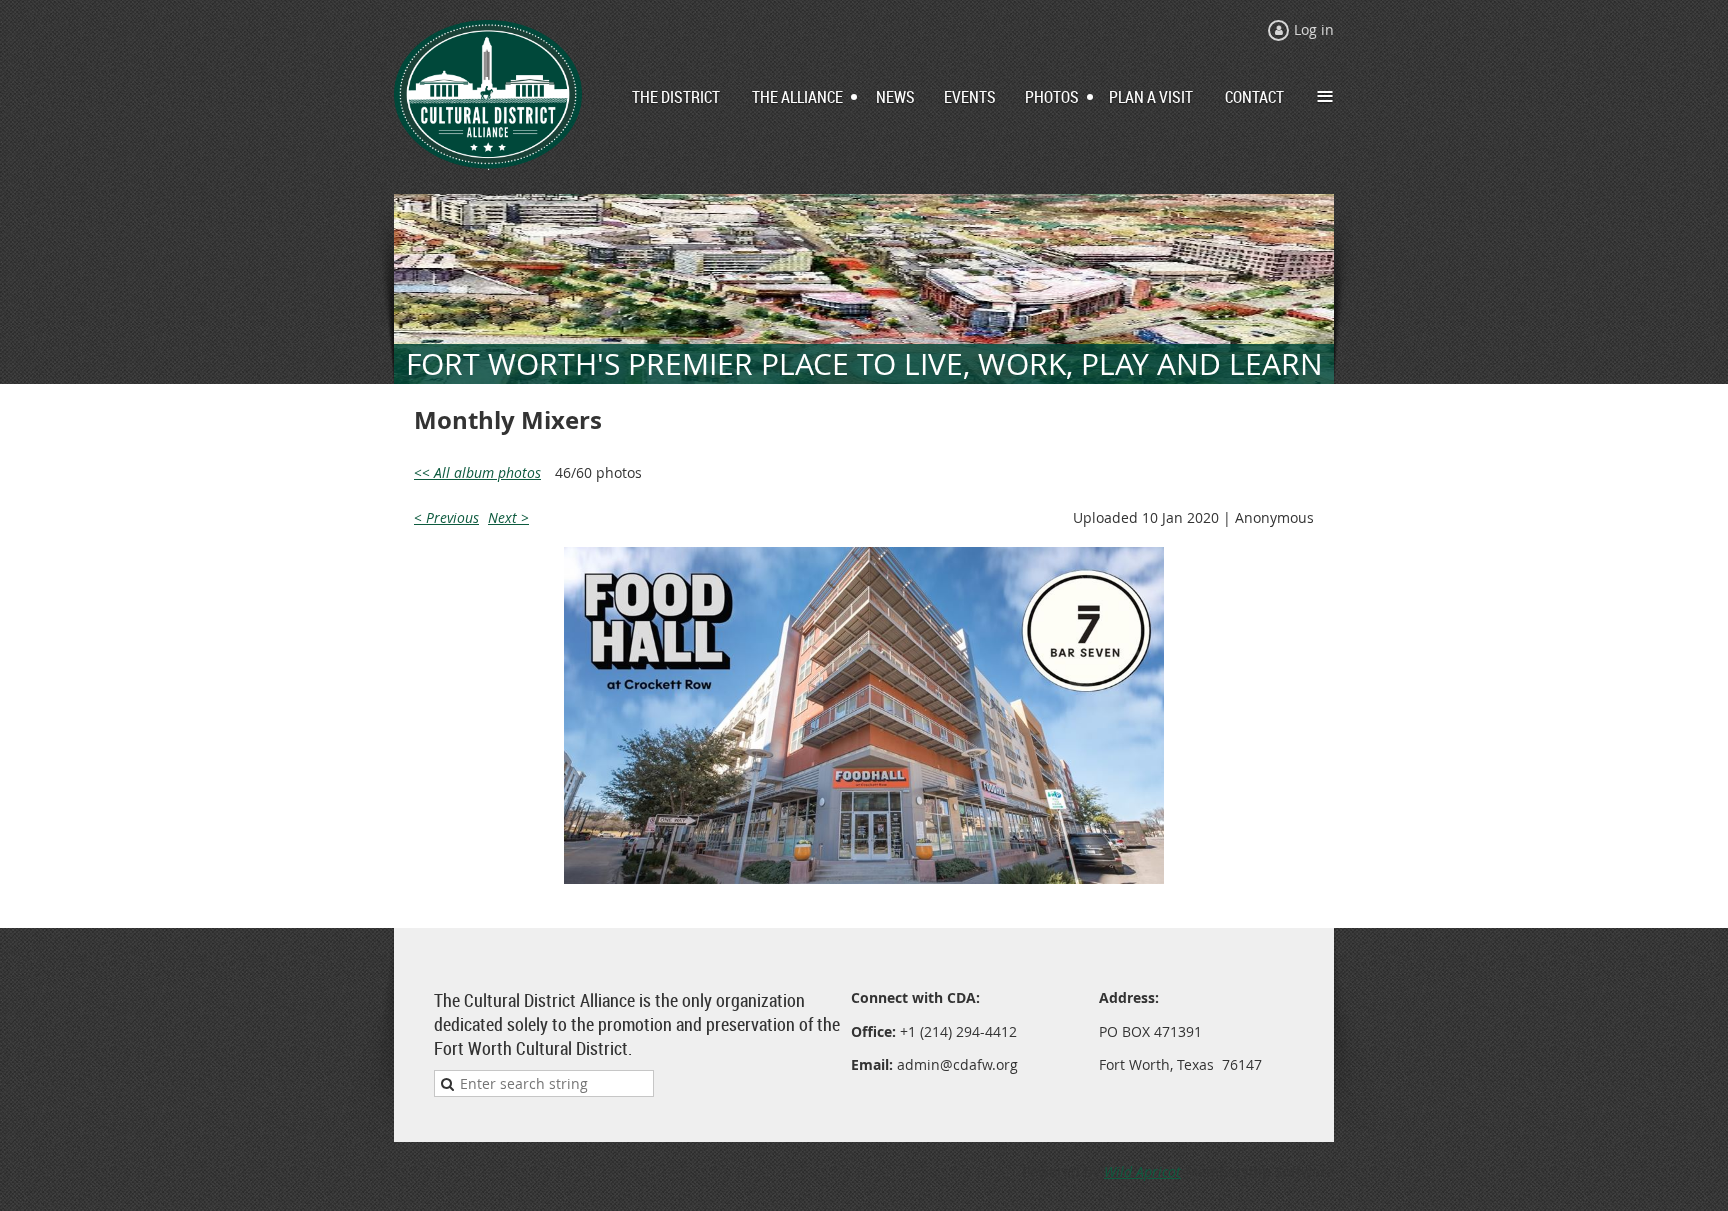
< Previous (446, 517)
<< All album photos (477, 472)
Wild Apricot (1142, 1171)
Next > (508, 517)
